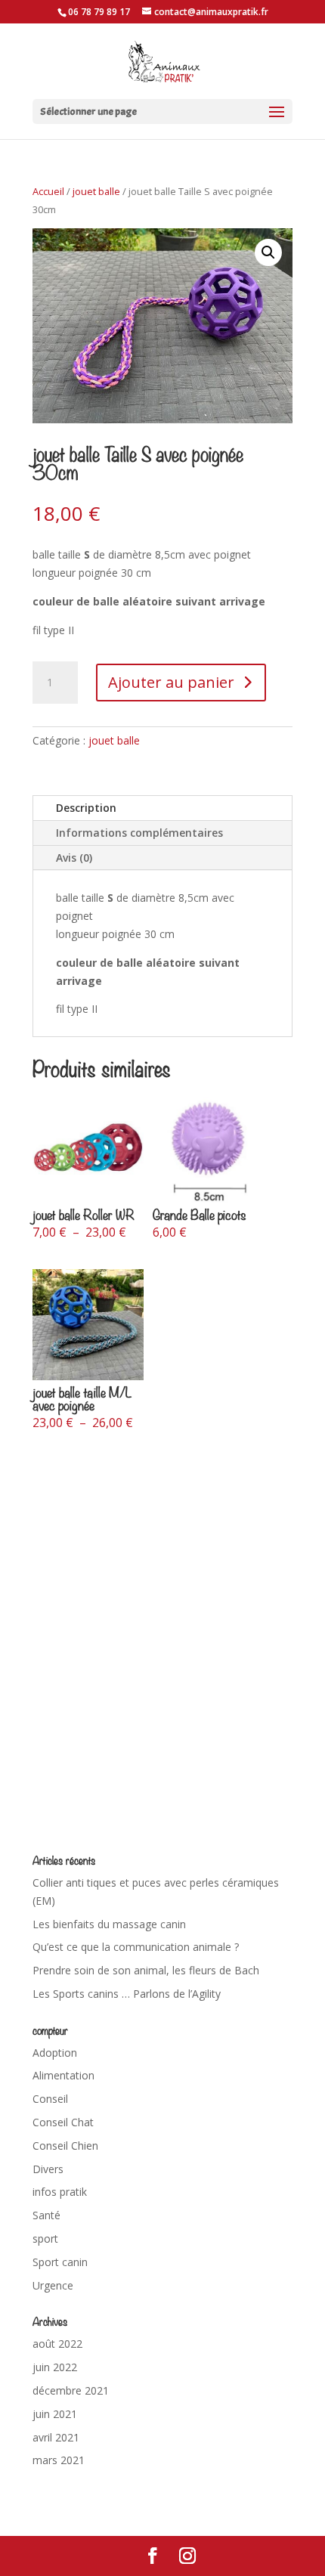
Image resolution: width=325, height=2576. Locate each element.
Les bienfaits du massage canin (109, 1924)
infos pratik (60, 2192)
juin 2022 (55, 2367)
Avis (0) (74, 858)
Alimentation (63, 2075)
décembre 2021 (71, 2390)
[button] (268, 252)
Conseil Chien (65, 2146)
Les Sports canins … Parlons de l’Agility (127, 1994)
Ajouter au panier (171, 682)
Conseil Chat (63, 2122)
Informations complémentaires (139, 833)
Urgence (53, 2285)
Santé (46, 2215)
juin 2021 (55, 2414)
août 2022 (57, 2344)
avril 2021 (56, 2437)
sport (45, 2239)
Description (86, 808)
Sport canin (60, 2262)
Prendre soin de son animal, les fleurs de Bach (146, 1970)
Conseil (50, 2099)
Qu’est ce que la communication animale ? (136, 1947)
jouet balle (96, 191)
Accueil (48, 191)
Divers (48, 2169)
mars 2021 (59, 2460)
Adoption (55, 2053)
